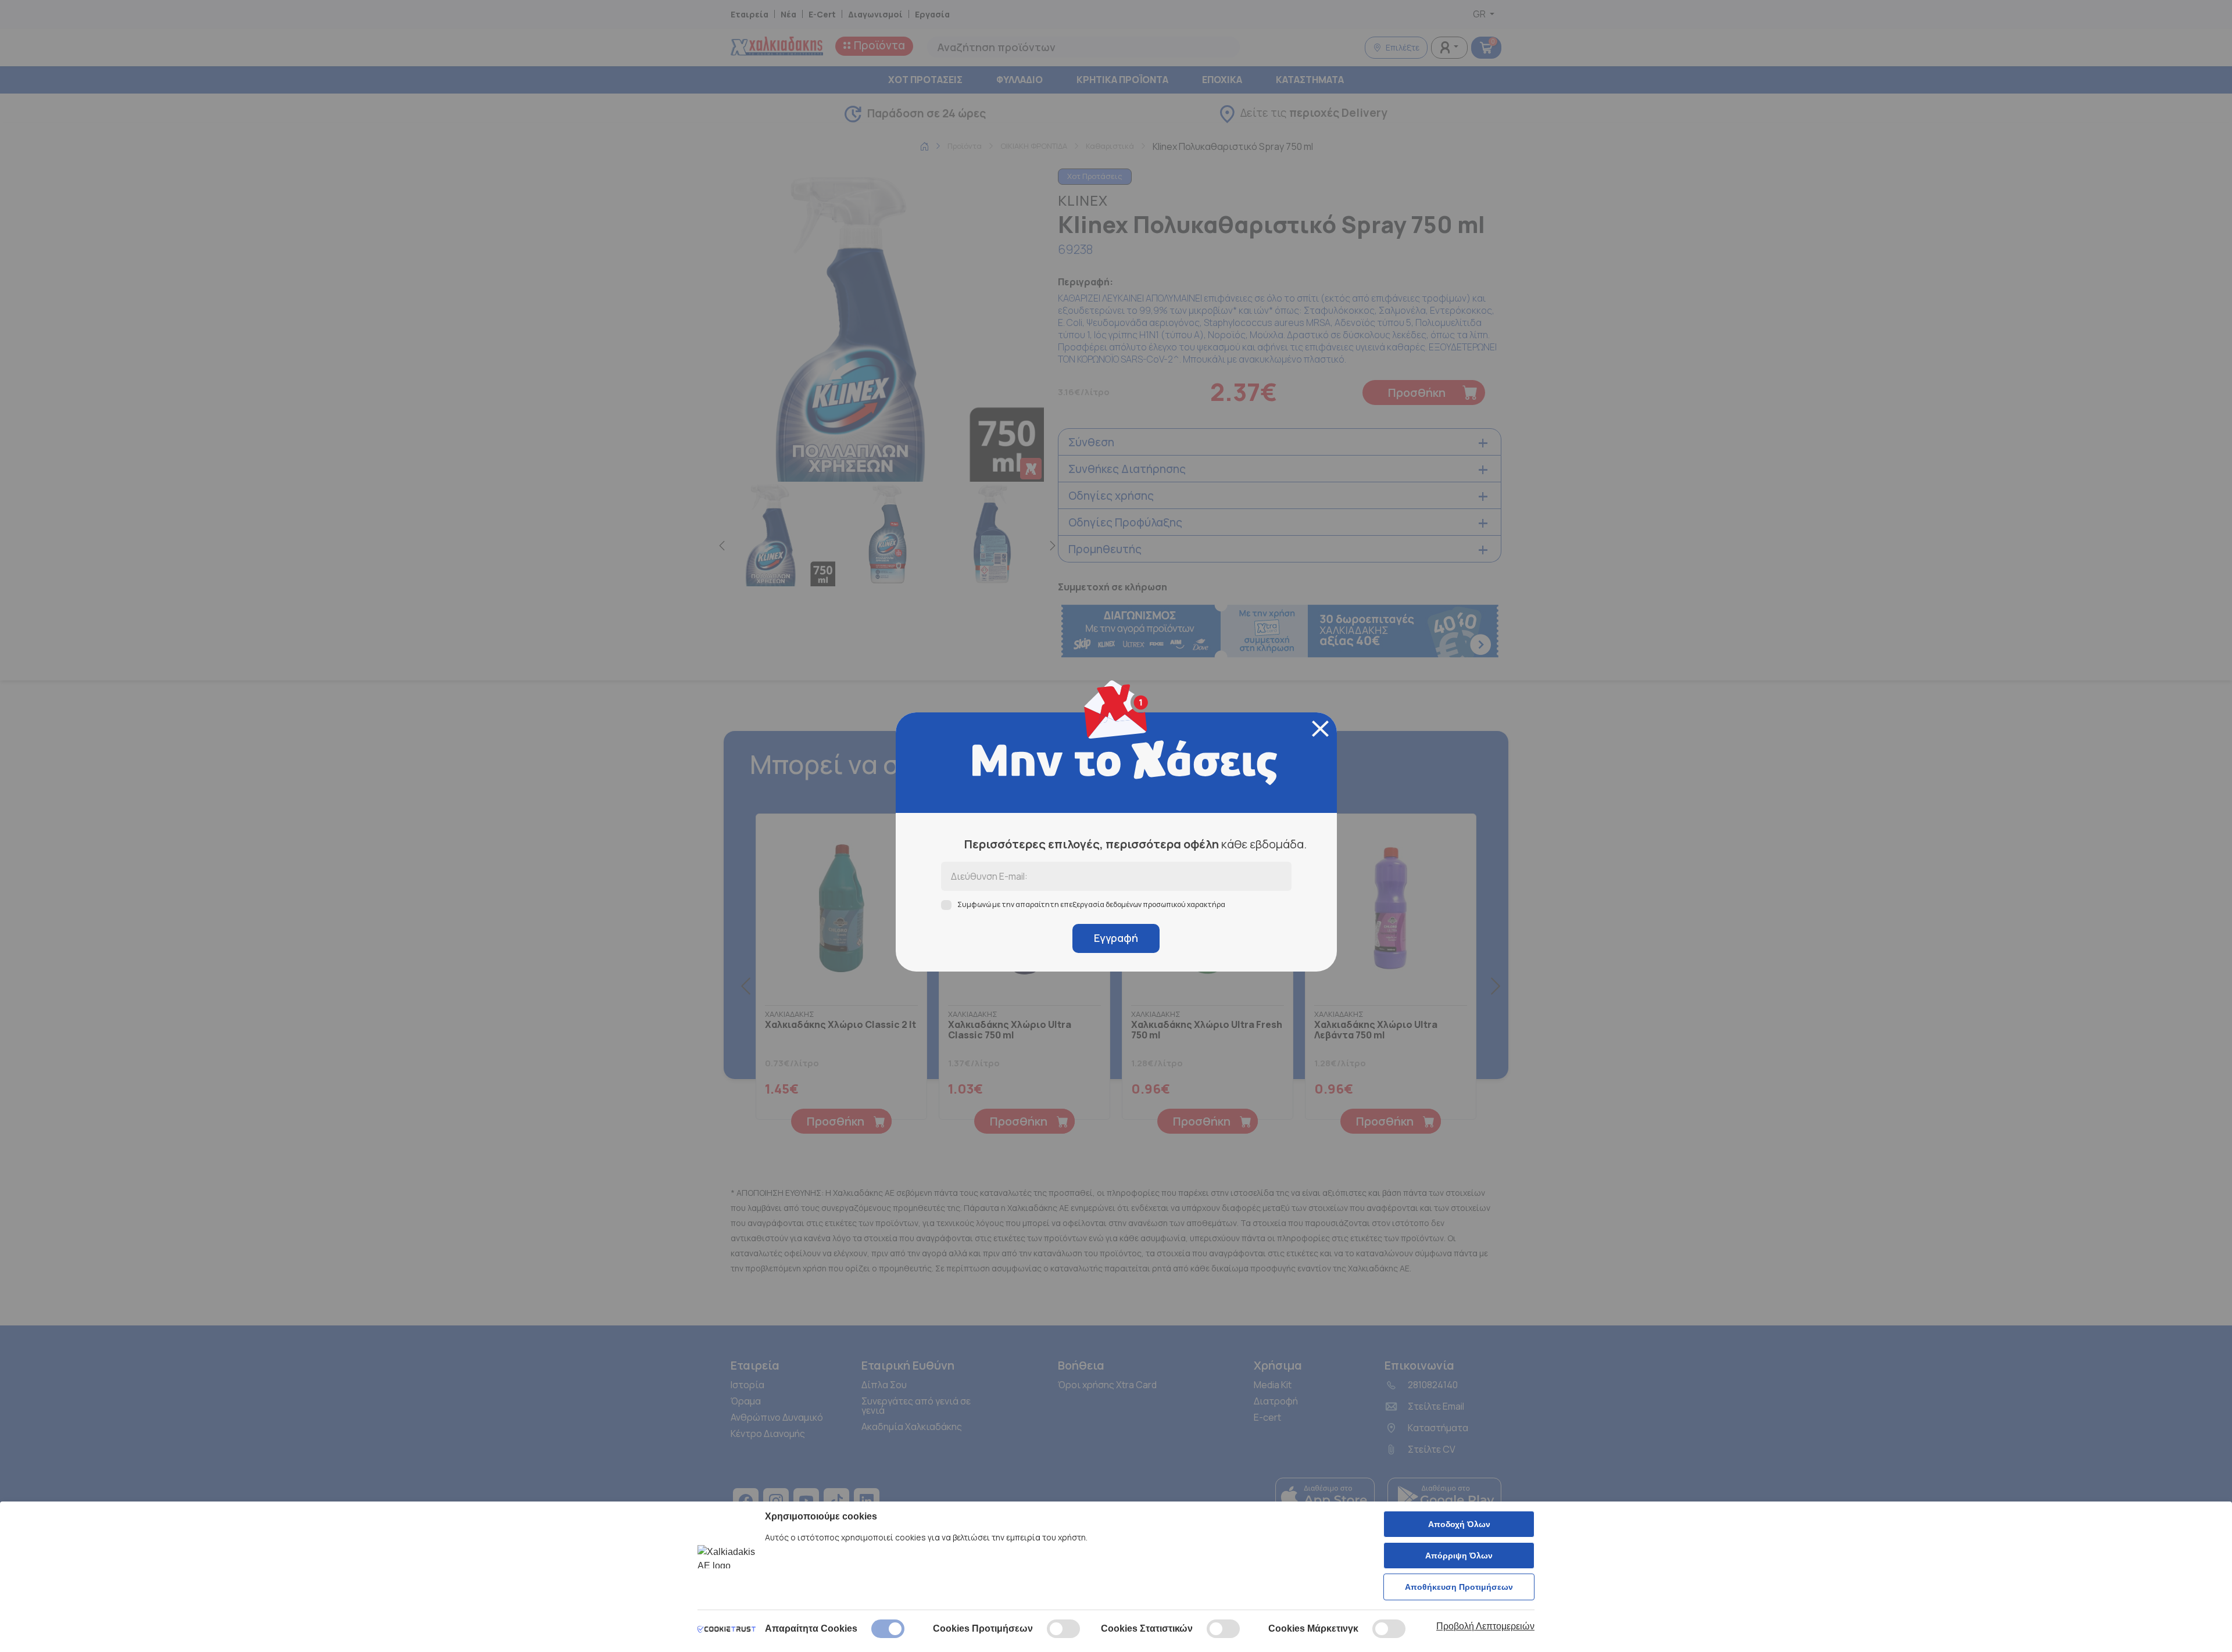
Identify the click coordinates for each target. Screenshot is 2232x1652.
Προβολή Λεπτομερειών (1485, 1626)
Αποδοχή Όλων (1459, 1524)
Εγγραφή (1116, 938)
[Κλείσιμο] (1320, 729)
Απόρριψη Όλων (1459, 1556)
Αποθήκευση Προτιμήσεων (1459, 1587)
